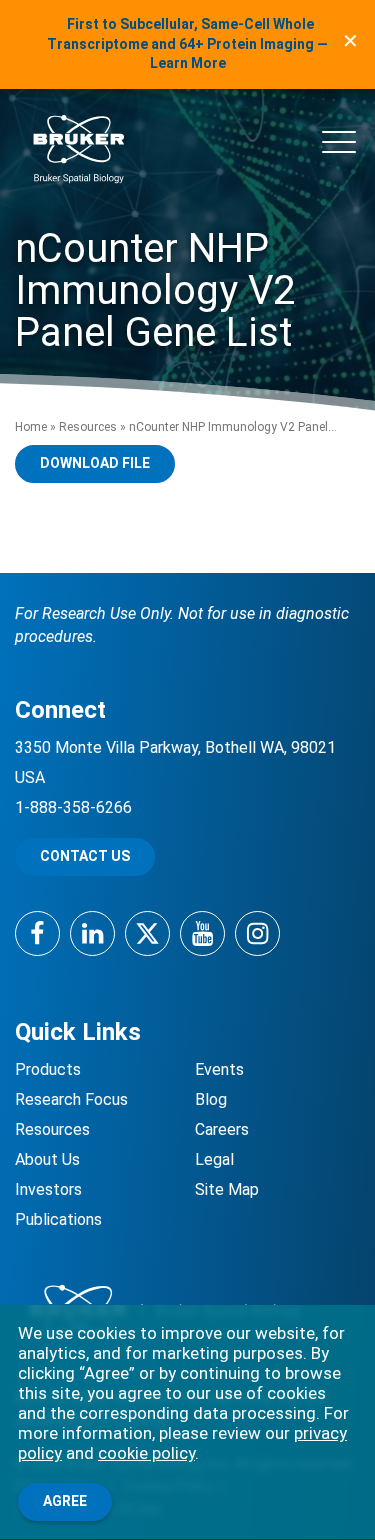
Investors (48, 1189)
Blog (211, 1099)
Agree (65, 1501)
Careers (222, 1129)
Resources (88, 427)
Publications (58, 1219)
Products (48, 1069)
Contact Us (85, 856)
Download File (95, 463)
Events (219, 1069)
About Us (47, 1159)
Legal (214, 1159)
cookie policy (146, 1453)
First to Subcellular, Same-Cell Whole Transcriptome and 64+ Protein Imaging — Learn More (187, 43)
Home (31, 427)
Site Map (227, 1189)
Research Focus (71, 1099)
